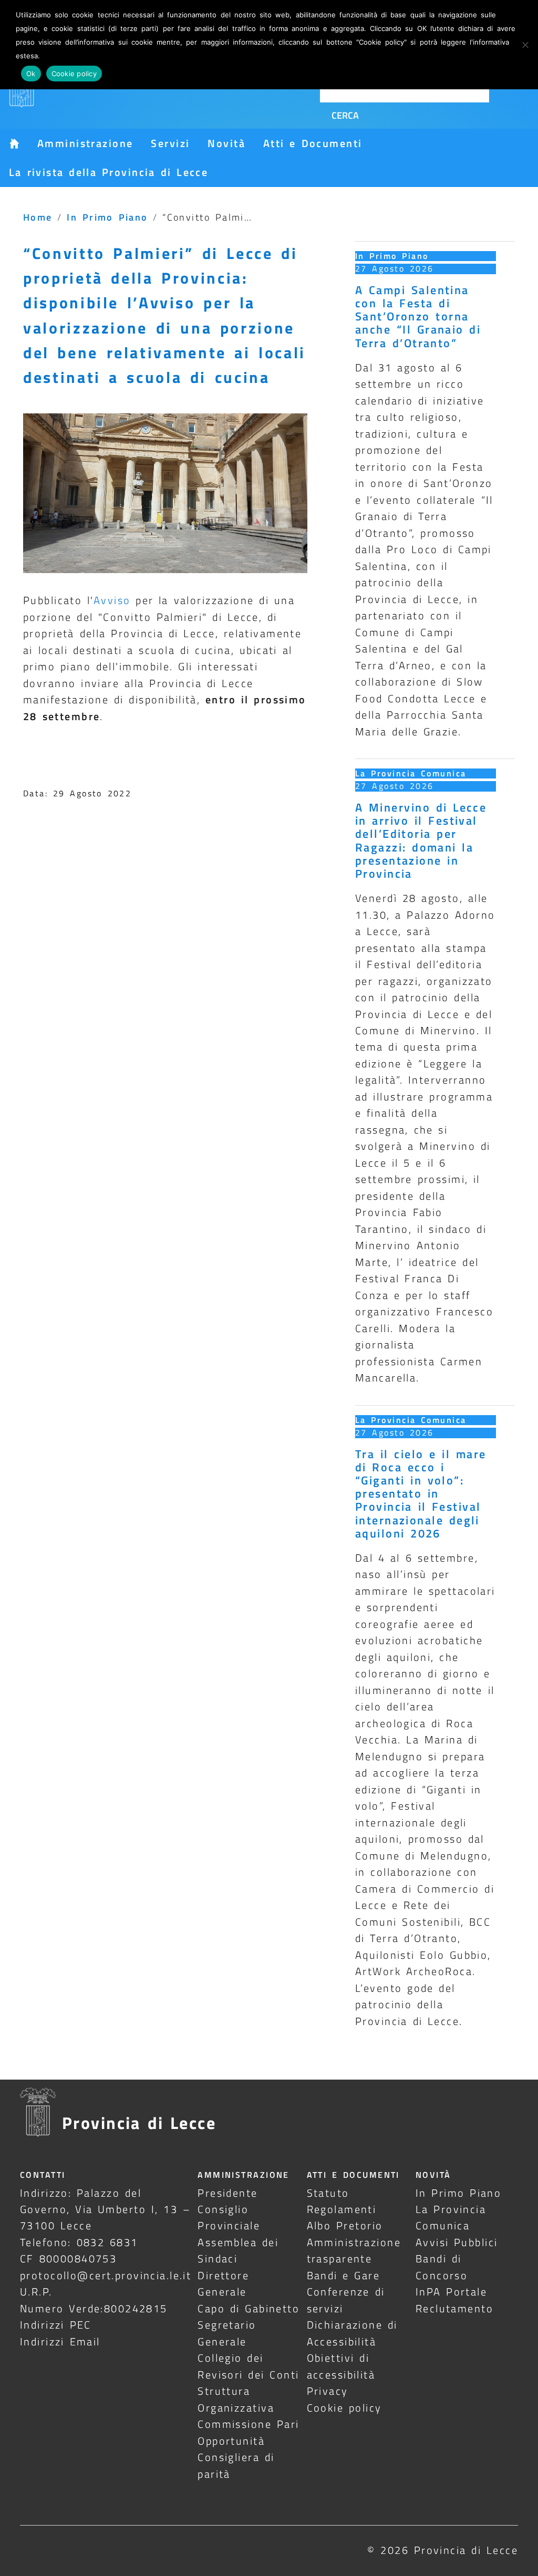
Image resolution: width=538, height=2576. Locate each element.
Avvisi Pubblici (457, 2242)
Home (38, 217)
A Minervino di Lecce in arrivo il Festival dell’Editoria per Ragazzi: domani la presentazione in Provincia (421, 840)
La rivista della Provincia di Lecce (108, 172)
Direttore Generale (223, 2283)
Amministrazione (85, 143)
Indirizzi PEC (56, 2325)
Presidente (227, 2193)
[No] (525, 45)
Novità (226, 143)
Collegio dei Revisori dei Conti (248, 2366)
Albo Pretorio (345, 2225)
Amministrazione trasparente (354, 2250)
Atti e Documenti (313, 143)
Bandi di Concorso (442, 2267)
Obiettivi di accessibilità (341, 2366)
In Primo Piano (107, 217)
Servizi (170, 143)
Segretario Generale (227, 2333)
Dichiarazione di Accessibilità (352, 2333)
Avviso (112, 600)
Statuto (328, 2193)
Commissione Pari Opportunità (248, 2432)
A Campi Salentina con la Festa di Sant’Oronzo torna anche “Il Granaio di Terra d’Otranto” (418, 316)
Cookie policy (344, 2408)
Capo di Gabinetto (249, 2308)
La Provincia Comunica (411, 773)
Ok (31, 74)
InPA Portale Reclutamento (454, 2300)
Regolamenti (342, 2209)
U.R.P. (36, 2292)
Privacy (328, 2391)
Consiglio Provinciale (229, 2217)
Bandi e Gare (344, 2275)
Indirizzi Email (60, 2341)
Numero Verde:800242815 (94, 2308)
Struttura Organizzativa (236, 2399)
